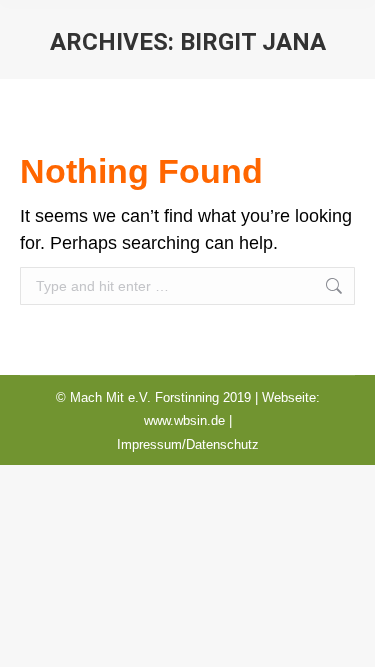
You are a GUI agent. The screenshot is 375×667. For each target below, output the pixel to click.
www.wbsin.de (184, 420)
